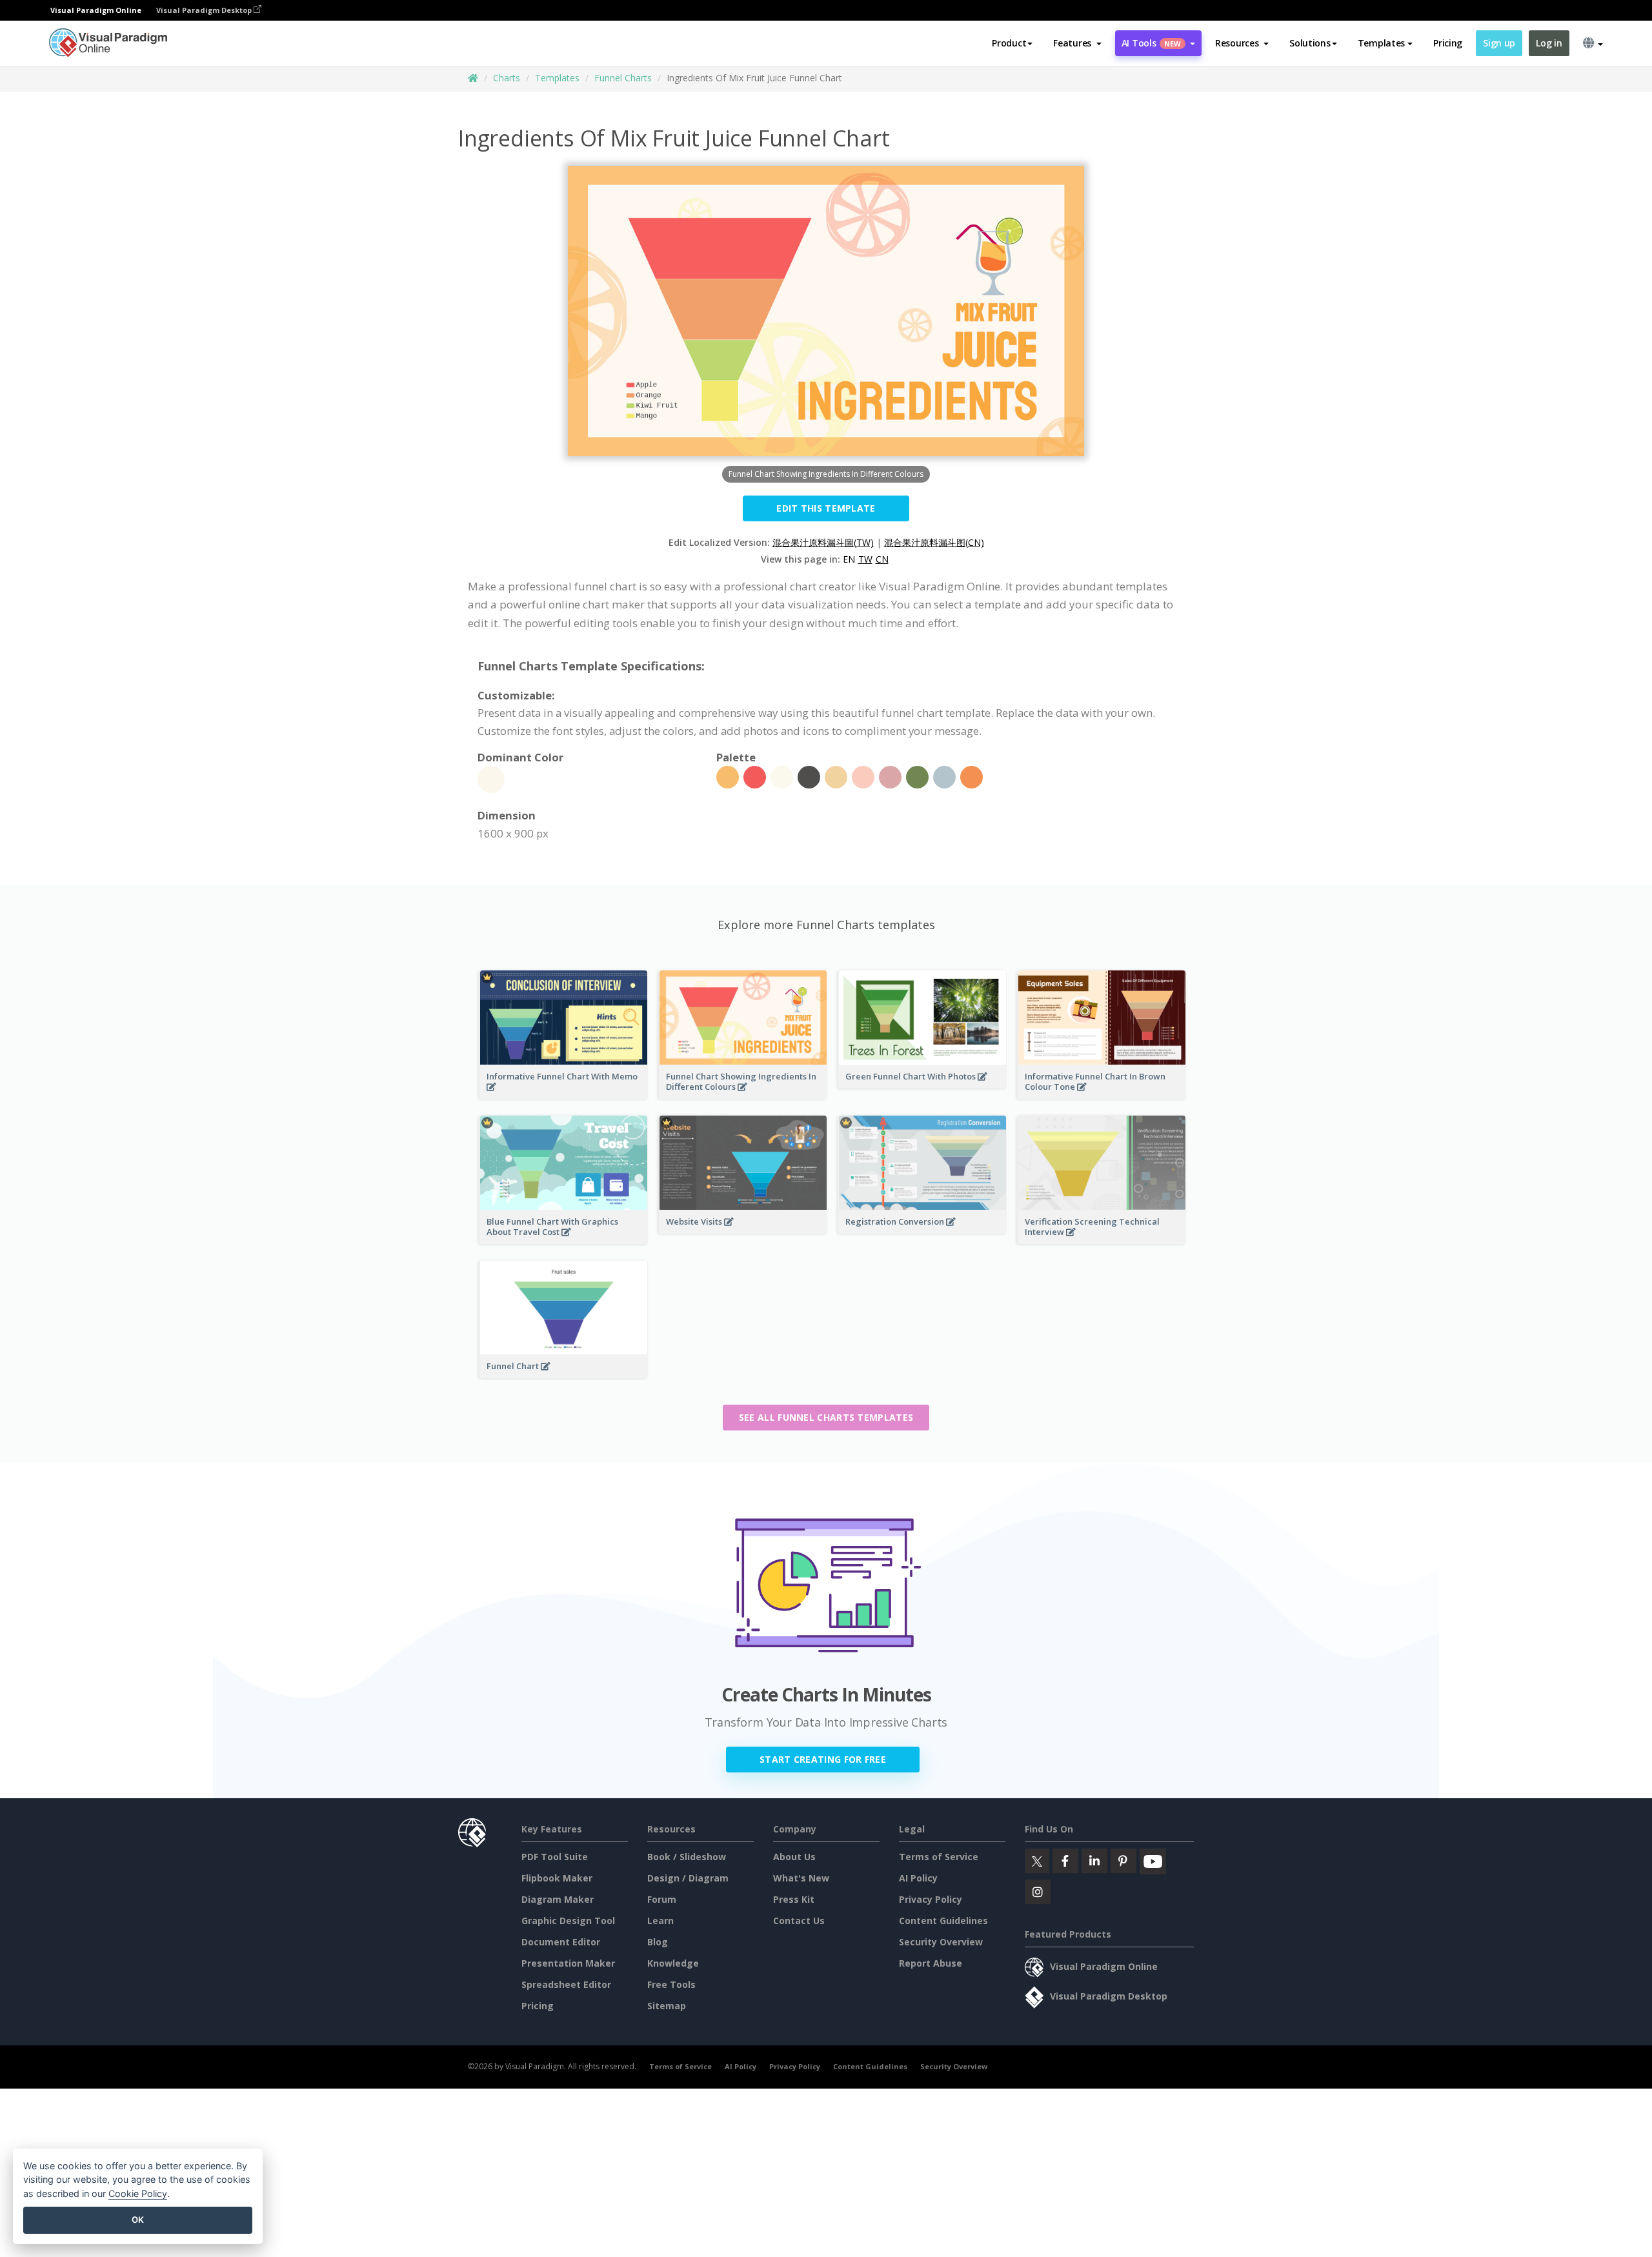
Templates (557, 78)
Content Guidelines (943, 1921)
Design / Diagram (688, 1878)
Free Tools (671, 1984)
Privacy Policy (931, 1899)
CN (882, 559)
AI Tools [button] (1151, 43)
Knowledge (673, 1963)
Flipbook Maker (557, 1878)
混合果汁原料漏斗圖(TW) (823, 542)
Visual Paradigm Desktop (205, 10)
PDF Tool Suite (555, 1857)
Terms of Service (939, 1857)
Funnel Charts (623, 78)
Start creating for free (823, 1759)
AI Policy (918, 1878)
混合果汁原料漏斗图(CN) (934, 542)
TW (865, 559)
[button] (1077, 43)
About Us (794, 1857)
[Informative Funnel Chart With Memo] (564, 1095)
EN (849, 559)
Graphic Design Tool (568, 1921)
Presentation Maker (568, 1963)
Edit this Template (826, 508)
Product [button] (1009, 43)
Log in (1549, 43)
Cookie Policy (138, 2193)
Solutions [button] (1310, 43)
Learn (660, 1921)
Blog (658, 1942)
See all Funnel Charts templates (826, 1417)
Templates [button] (1381, 43)
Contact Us (799, 1921)
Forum (662, 1899)
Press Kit (794, 1899)
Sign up (1499, 43)
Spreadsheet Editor (566, 1984)
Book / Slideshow (687, 1857)
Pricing (1448, 43)
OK (138, 2220)
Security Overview (941, 1942)
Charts (507, 78)
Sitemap (667, 2006)
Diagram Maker (558, 1899)
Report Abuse (931, 1963)
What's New (801, 1878)
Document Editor (561, 1942)
